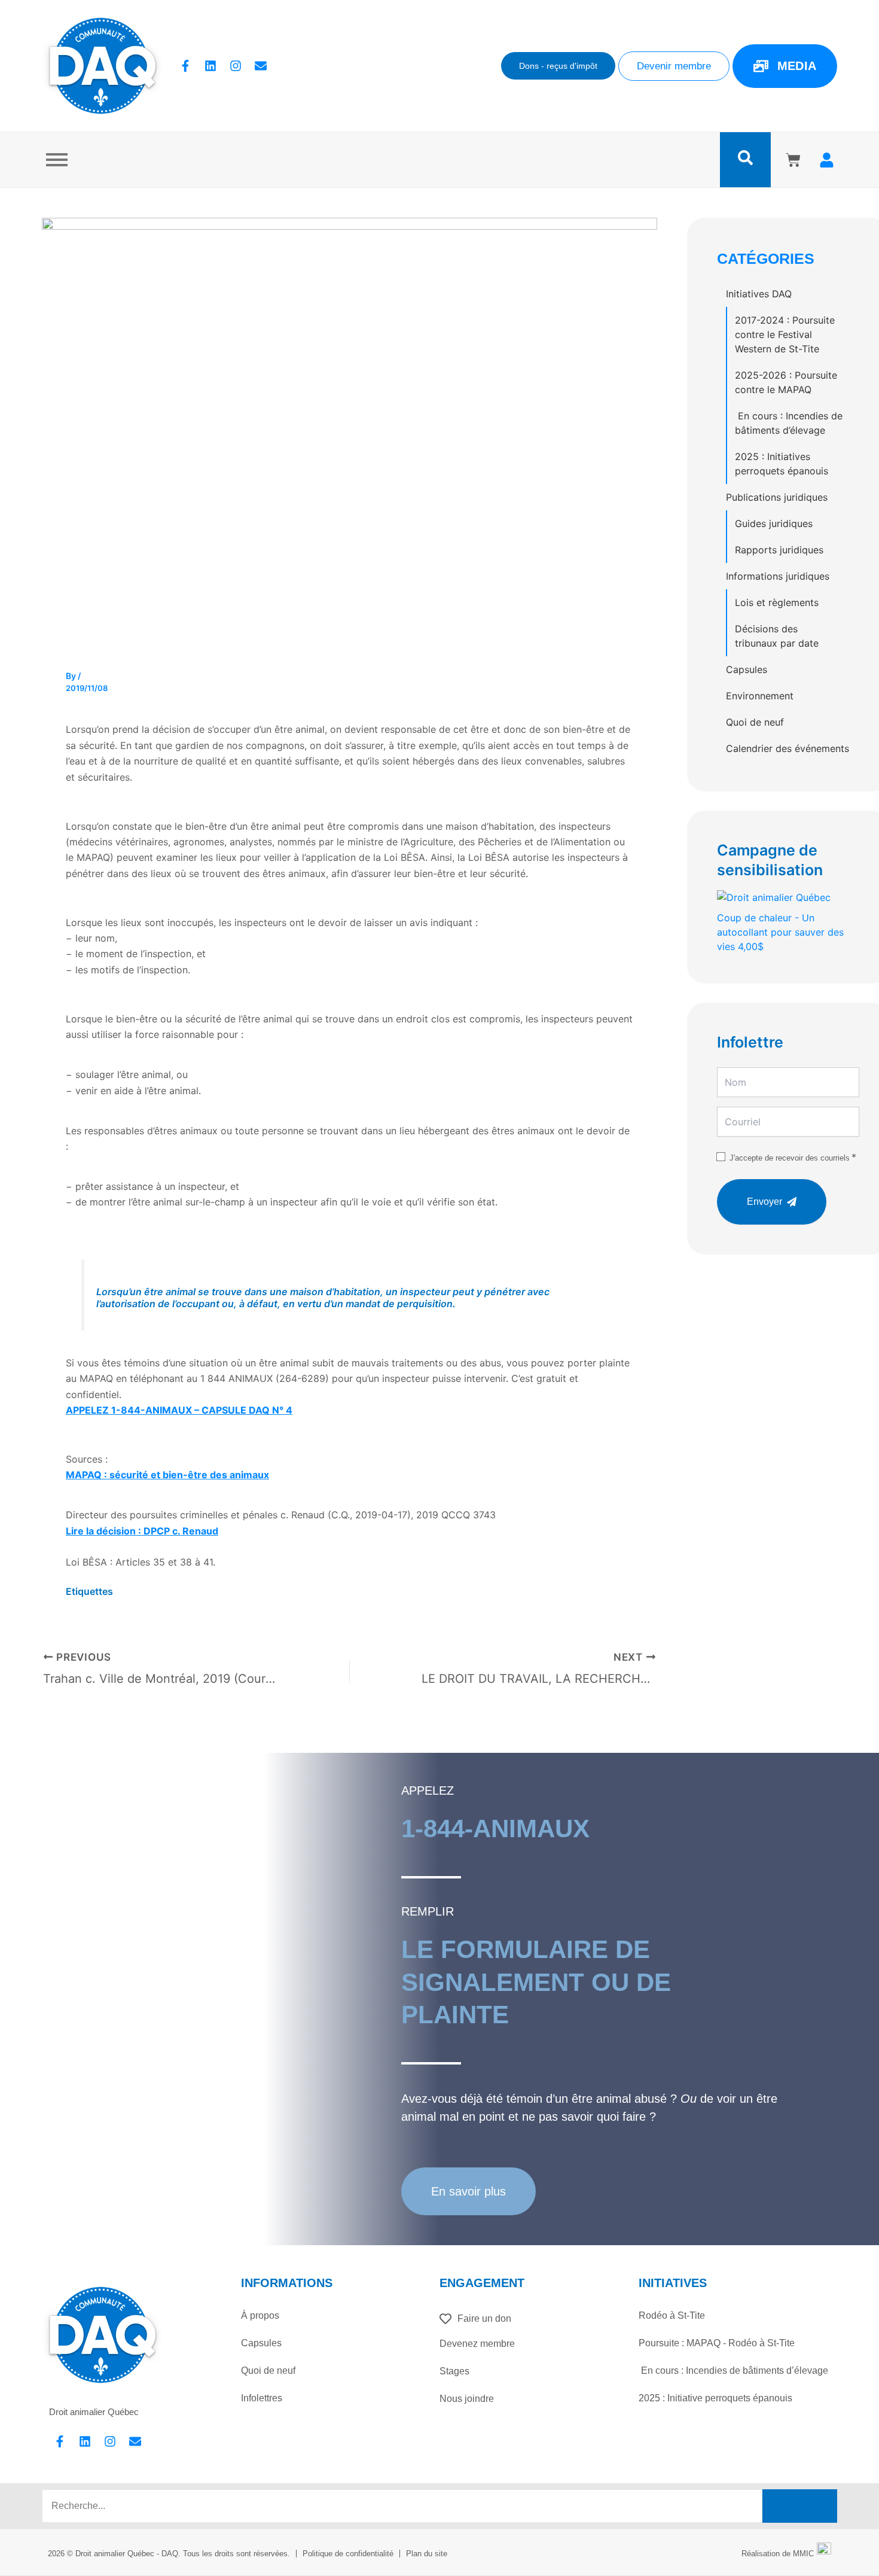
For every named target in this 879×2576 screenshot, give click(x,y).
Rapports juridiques (779, 550)
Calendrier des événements (788, 748)
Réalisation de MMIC (778, 2554)
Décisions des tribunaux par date (777, 636)
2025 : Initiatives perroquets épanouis (782, 464)
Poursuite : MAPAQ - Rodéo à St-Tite (717, 2343)
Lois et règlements (777, 602)
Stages (454, 2371)
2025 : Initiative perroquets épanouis (715, 2398)
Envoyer (764, 1202)
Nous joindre (467, 2399)
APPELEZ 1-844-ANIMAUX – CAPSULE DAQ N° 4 (179, 1410)
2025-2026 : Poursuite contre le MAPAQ (786, 382)
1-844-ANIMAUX (495, 1829)
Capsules (747, 669)
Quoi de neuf (755, 722)
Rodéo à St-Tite (672, 2315)
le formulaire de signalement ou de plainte (536, 1982)
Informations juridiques (778, 576)
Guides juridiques (774, 523)
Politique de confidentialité (348, 2554)
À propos (260, 2315)
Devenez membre (477, 2344)
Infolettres (262, 2398)
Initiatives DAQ (759, 294)
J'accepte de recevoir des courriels (790, 1158)
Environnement (760, 696)
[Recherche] (800, 2506)
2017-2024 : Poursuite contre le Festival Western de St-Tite (785, 334)
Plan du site (427, 2554)
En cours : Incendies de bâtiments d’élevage (789, 423)
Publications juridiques (777, 497)
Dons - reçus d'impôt (558, 66)
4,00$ (780, 932)
